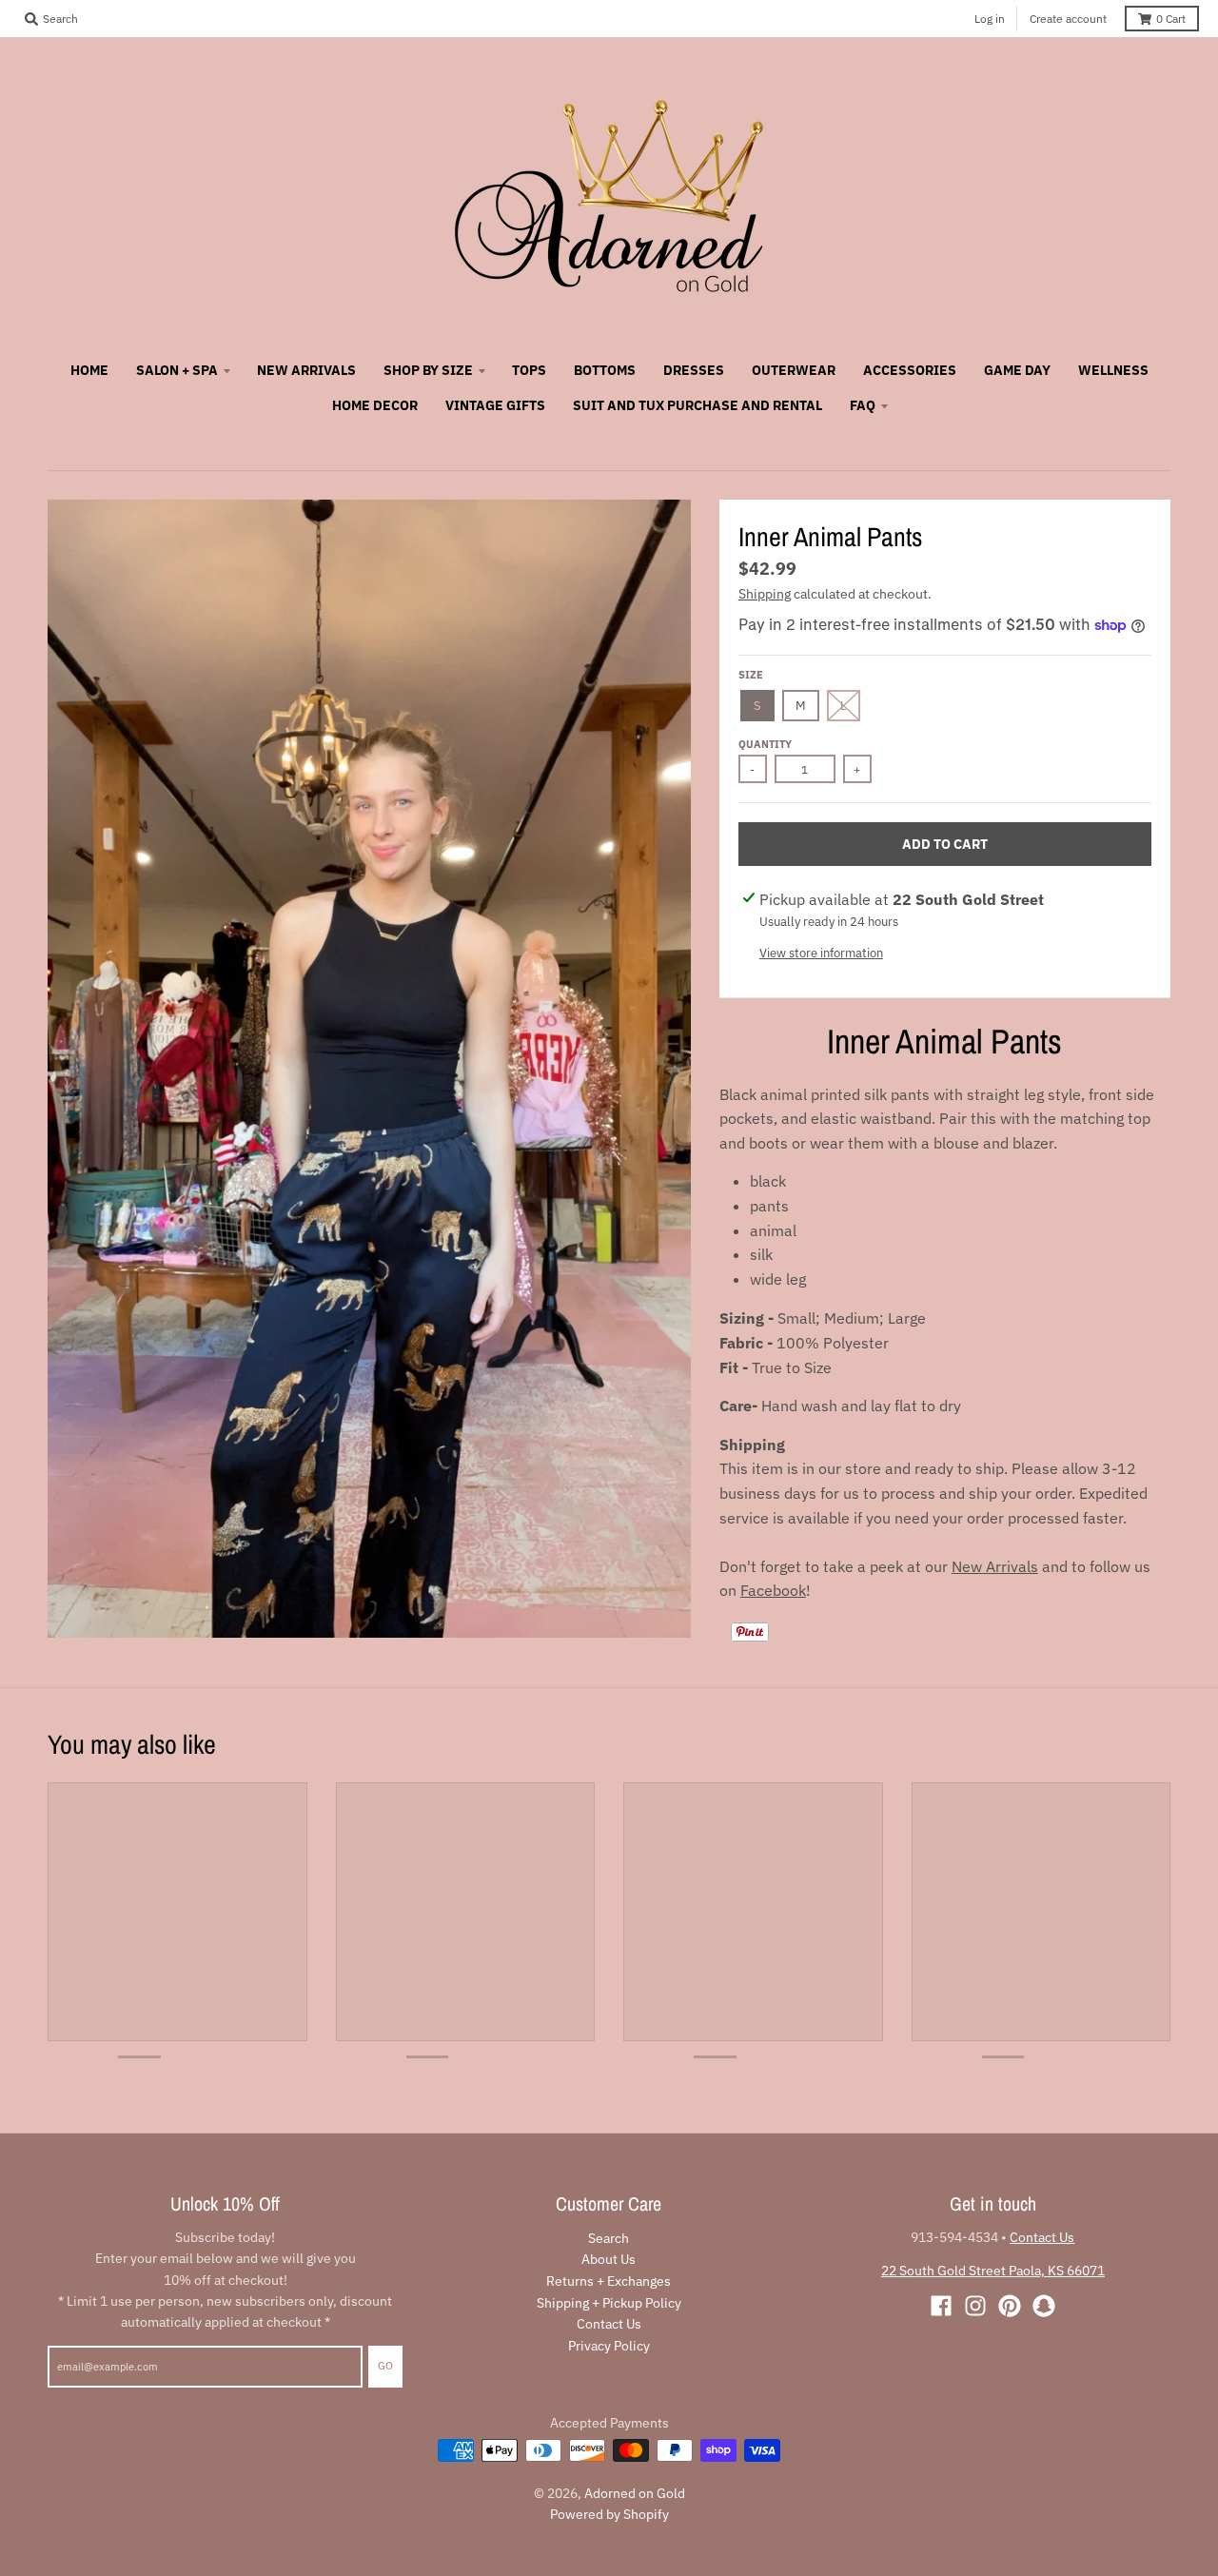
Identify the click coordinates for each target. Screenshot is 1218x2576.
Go (385, 2366)
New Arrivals (995, 1566)
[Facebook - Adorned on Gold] (941, 2306)
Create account (1068, 19)
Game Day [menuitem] (1017, 370)
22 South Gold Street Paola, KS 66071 (993, 2271)
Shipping (765, 594)
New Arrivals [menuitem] (306, 370)
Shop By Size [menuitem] (428, 370)
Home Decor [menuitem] (375, 405)
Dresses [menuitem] (694, 370)
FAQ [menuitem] (863, 405)
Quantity (765, 744)
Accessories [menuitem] (910, 370)
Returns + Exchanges (609, 2281)
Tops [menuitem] (529, 370)
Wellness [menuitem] (1113, 370)
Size (751, 675)
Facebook (773, 1590)
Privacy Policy (609, 2346)
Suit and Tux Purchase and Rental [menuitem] (697, 405)
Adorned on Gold (635, 2493)
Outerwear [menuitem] (794, 370)
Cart (1171, 19)
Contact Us (609, 2324)
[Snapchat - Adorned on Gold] (1044, 2306)
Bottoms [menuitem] (605, 370)
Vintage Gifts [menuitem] (495, 405)
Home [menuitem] (89, 370)
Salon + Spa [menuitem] (177, 370)
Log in (990, 19)
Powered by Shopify (609, 2514)
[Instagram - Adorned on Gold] (975, 2306)
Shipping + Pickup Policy (609, 2303)
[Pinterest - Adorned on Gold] (1010, 2306)
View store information (821, 953)
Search (609, 2238)
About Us (609, 2259)
